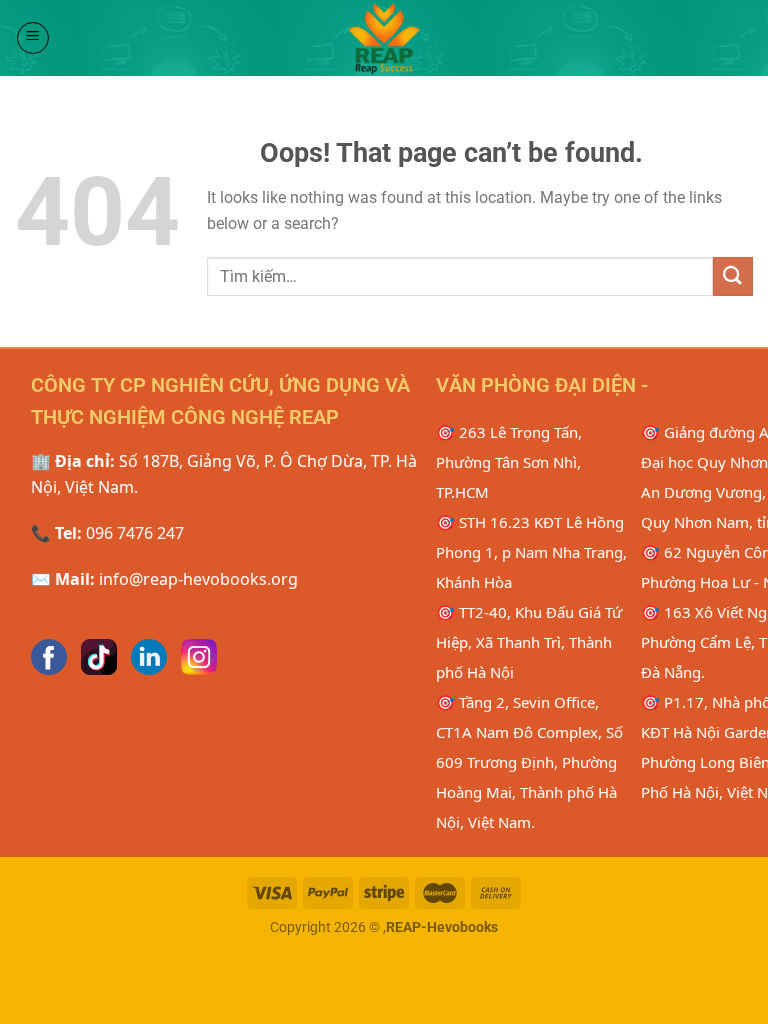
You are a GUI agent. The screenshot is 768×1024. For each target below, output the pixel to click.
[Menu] (33, 38)
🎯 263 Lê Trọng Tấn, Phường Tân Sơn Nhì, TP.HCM (509, 462)
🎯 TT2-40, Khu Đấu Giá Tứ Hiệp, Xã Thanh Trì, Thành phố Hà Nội (529, 642)
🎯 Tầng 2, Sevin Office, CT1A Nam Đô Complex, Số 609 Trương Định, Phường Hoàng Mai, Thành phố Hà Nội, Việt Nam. (529, 762)
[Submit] (733, 276)
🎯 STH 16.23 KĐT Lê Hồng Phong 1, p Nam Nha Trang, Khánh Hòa (531, 552)
